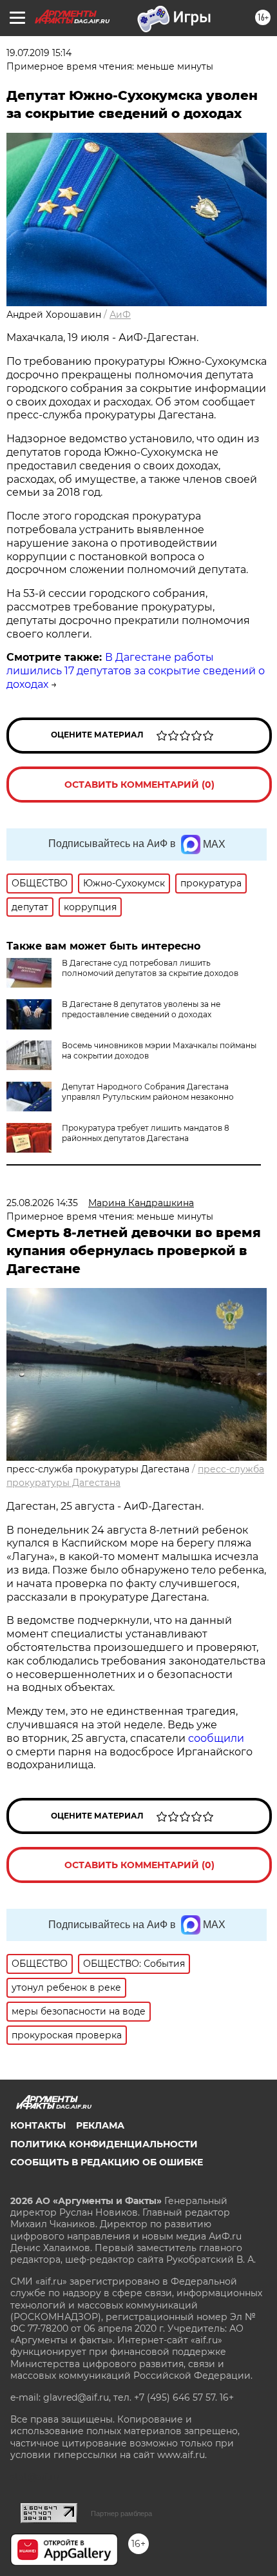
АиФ (120, 315)
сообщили (216, 1738)
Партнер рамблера (121, 2513)
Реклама (100, 2125)
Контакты (38, 2125)
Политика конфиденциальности (104, 2144)
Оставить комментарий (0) (139, 785)
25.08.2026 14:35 (42, 1203)
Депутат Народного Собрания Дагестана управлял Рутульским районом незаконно (148, 1092)
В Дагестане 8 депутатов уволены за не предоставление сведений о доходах (141, 1009)
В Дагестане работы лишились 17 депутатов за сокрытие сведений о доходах (136, 671)
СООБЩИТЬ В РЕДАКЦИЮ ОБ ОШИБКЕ (107, 2162)
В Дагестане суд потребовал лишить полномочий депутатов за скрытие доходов (150, 968)
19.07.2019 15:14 (39, 53)
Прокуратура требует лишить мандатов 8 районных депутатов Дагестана (146, 1133)
